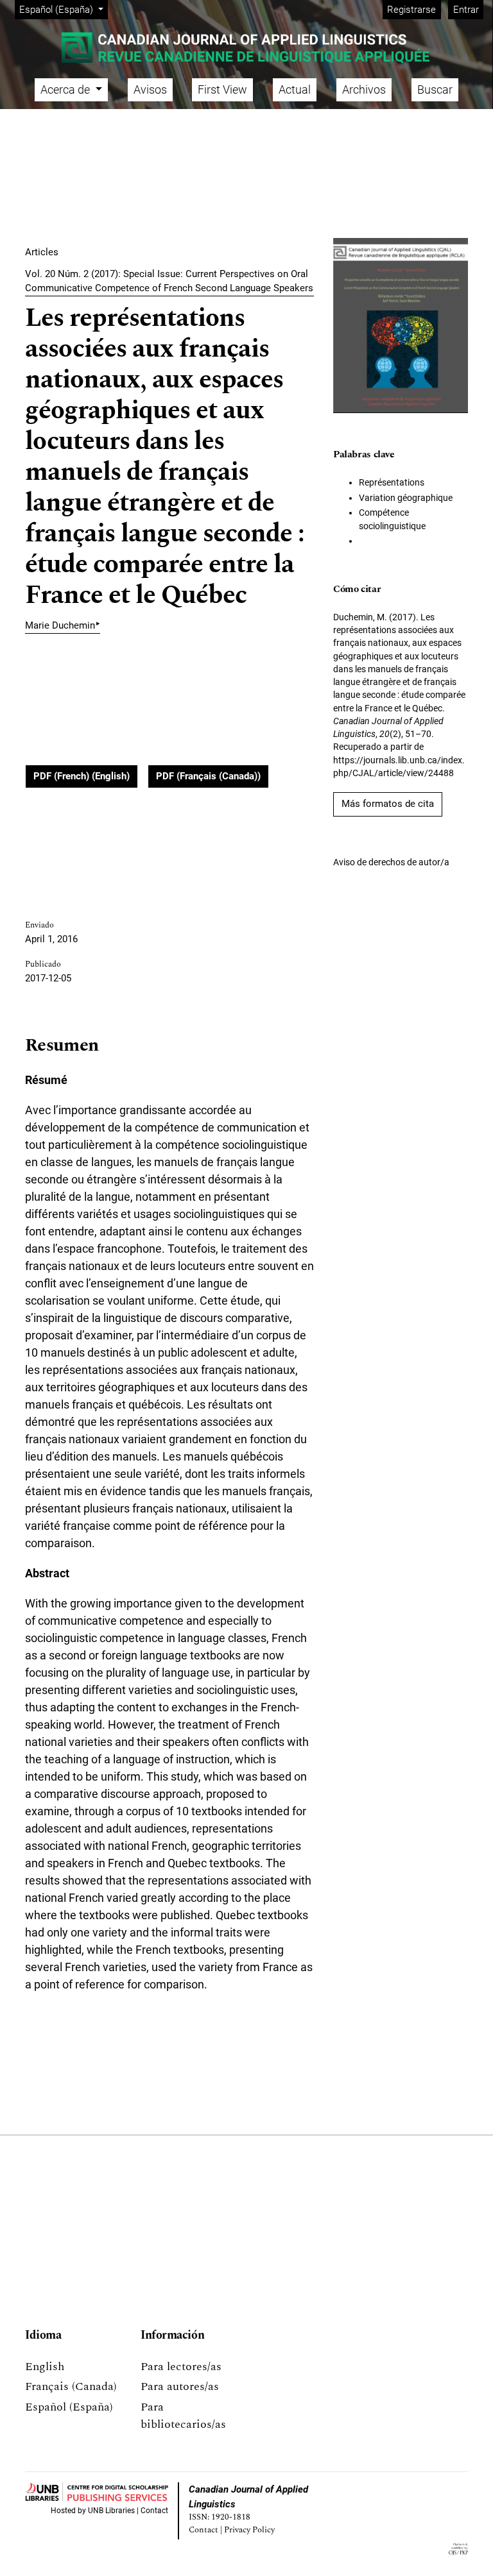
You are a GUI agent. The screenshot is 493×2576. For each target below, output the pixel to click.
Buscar (435, 89)
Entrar (466, 10)
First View (222, 89)
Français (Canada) (71, 2386)
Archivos (364, 89)
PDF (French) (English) (82, 776)
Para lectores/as (181, 2367)
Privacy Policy (249, 2530)
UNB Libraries (111, 2511)
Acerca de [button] (66, 89)
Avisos (150, 89)
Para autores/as (180, 2386)
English (45, 2367)
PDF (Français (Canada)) (208, 776)
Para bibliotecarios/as (183, 2416)
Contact (154, 2511)
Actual (295, 89)
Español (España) (69, 2407)
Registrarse (411, 10)
